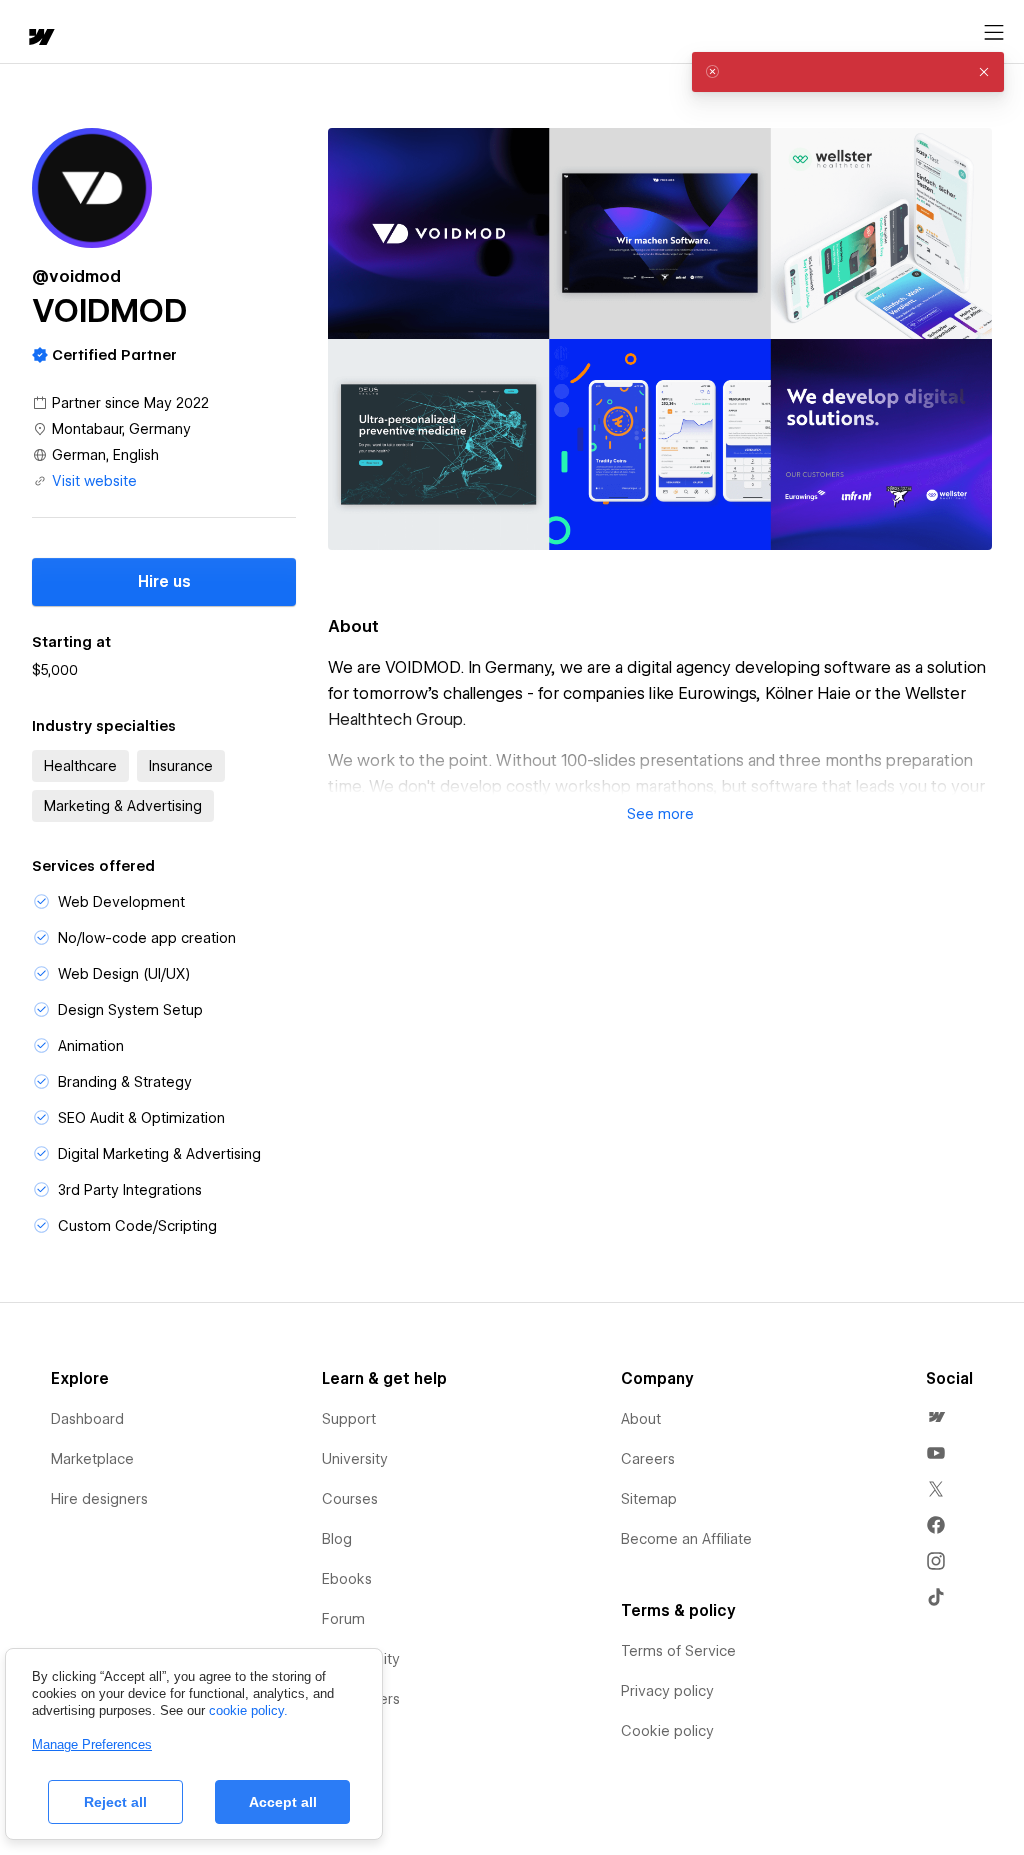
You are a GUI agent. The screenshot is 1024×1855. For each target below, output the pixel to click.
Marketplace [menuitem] (92, 1459)
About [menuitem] (641, 1419)
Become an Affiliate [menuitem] (686, 1539)
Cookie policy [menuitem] (667, 1731)
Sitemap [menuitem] (649, 1499)
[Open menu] (994, 33)
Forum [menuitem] (343, 1619)
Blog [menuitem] (337, 1539)
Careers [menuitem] (648, 1459)
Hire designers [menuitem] (99, 1499)
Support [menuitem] (349, 1419)
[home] (40, 38)
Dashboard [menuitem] (87, 1419)
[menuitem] (936, 1417)
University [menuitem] (355, 1459)
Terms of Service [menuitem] (678, 1651)
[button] (660, 814)
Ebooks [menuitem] (347, 1579)
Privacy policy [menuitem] (667, 1691)
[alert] (848, 72)
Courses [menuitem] (350, 1499)
